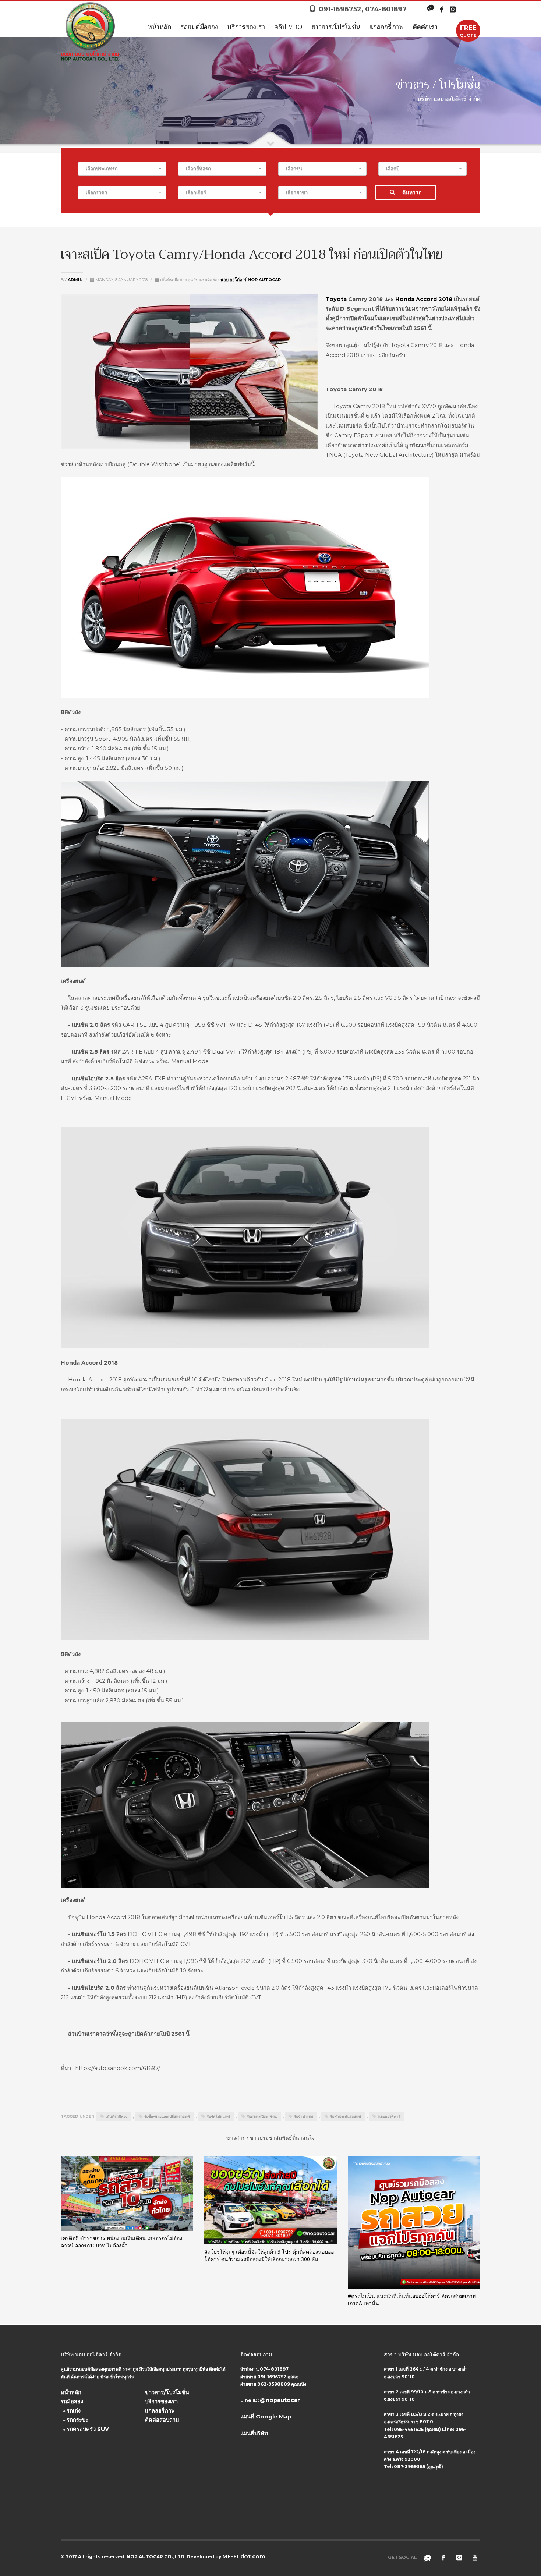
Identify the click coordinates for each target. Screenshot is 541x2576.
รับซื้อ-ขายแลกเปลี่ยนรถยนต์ (167, 2117)
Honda (405, 299)
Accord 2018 (434, 299)
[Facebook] (442, 9)
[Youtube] (475, 2558)
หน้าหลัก (159, 27)
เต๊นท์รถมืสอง (116, 2117)
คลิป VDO (288, 27)
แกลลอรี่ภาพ (387, 27)
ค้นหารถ (412, 192)
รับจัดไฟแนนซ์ (218, 2117)
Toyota (336, 299)
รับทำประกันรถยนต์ (346, 2117)
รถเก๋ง (74, 2411)
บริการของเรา (246, 27)
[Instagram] (453, 9)
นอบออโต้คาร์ (389, 2117)
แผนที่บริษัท (254, 2433)
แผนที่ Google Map (266, 2417)
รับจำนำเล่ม (304, 2117)
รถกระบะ (77, 2420)
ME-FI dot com (244, 2556)
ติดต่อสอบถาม (162, 2420)
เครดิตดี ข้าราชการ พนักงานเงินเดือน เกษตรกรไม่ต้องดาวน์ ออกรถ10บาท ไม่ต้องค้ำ (121, 2242)
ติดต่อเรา (425, 27)
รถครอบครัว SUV (88, 2429)
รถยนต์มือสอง (199, 27)
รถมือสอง (72, 2402)
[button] (122, 169)
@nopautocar (280, 2400)
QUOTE (468, 31)
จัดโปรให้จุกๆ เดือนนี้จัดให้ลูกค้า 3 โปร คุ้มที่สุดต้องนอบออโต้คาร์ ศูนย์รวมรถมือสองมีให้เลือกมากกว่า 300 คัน (269, 2255)
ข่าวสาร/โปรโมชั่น (336, 27)
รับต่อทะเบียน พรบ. (262, 2117)
